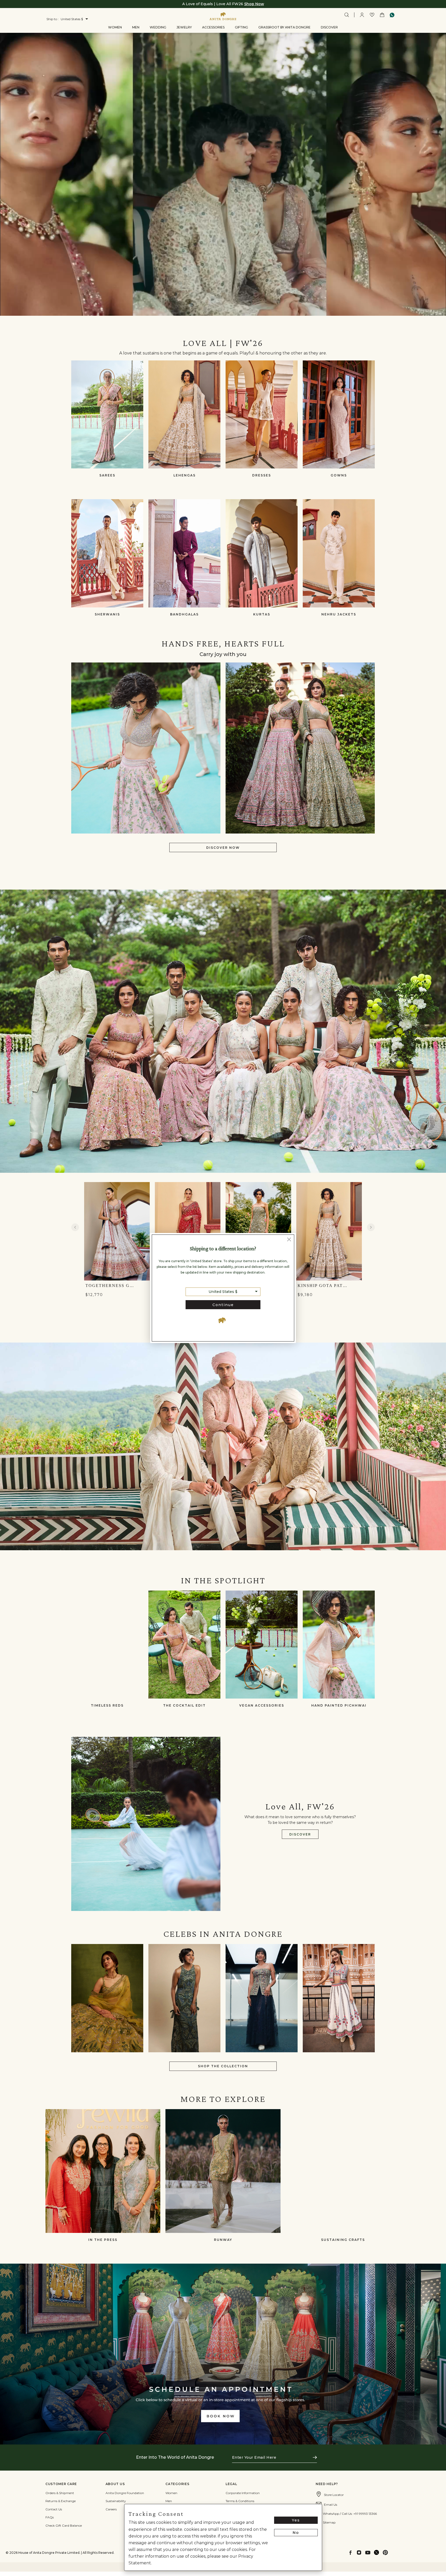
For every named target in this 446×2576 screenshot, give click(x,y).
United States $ (223, 1292)
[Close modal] (289, 1240)
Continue (223, 1305)
